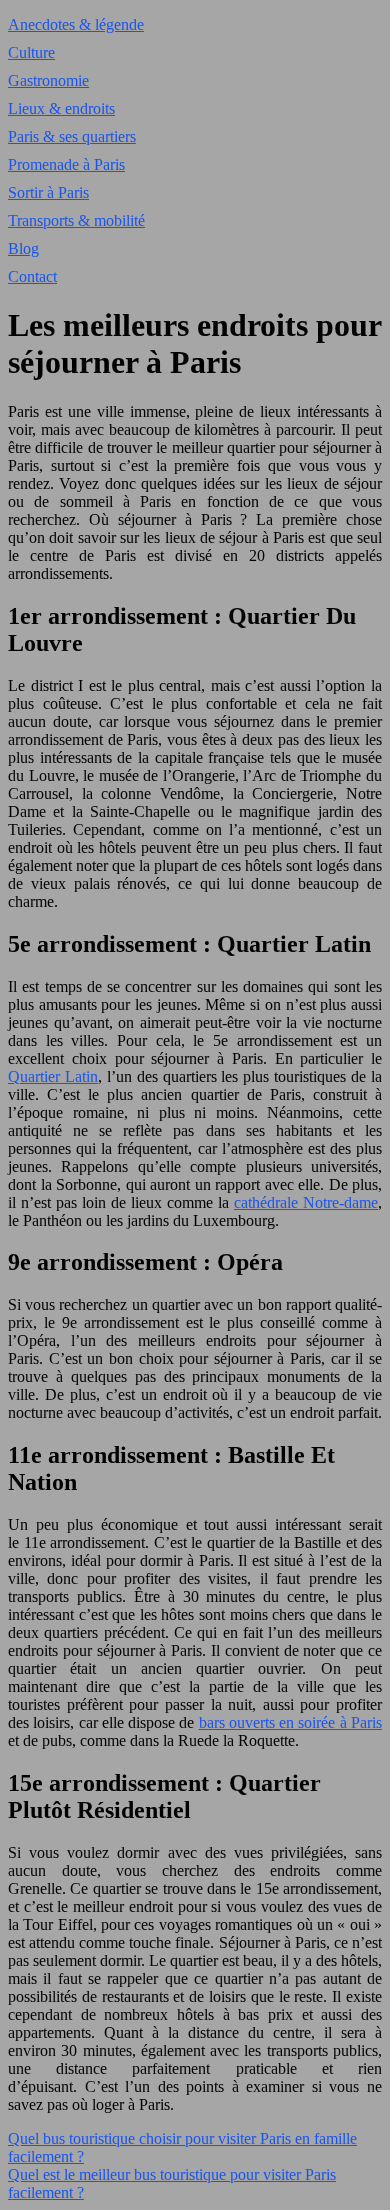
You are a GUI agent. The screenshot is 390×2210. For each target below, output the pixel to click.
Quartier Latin (53, 1076)
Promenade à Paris (66, 164)
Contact (32, 276)
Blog (23, 248)
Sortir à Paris (48, 192)
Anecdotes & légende (76, 24)
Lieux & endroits (61, 108)
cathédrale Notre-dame (306, 1202)
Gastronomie (48, 80)
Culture (31, 52)
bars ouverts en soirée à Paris (290, 1722)
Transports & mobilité (76, 220)
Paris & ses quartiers (72, 136)
